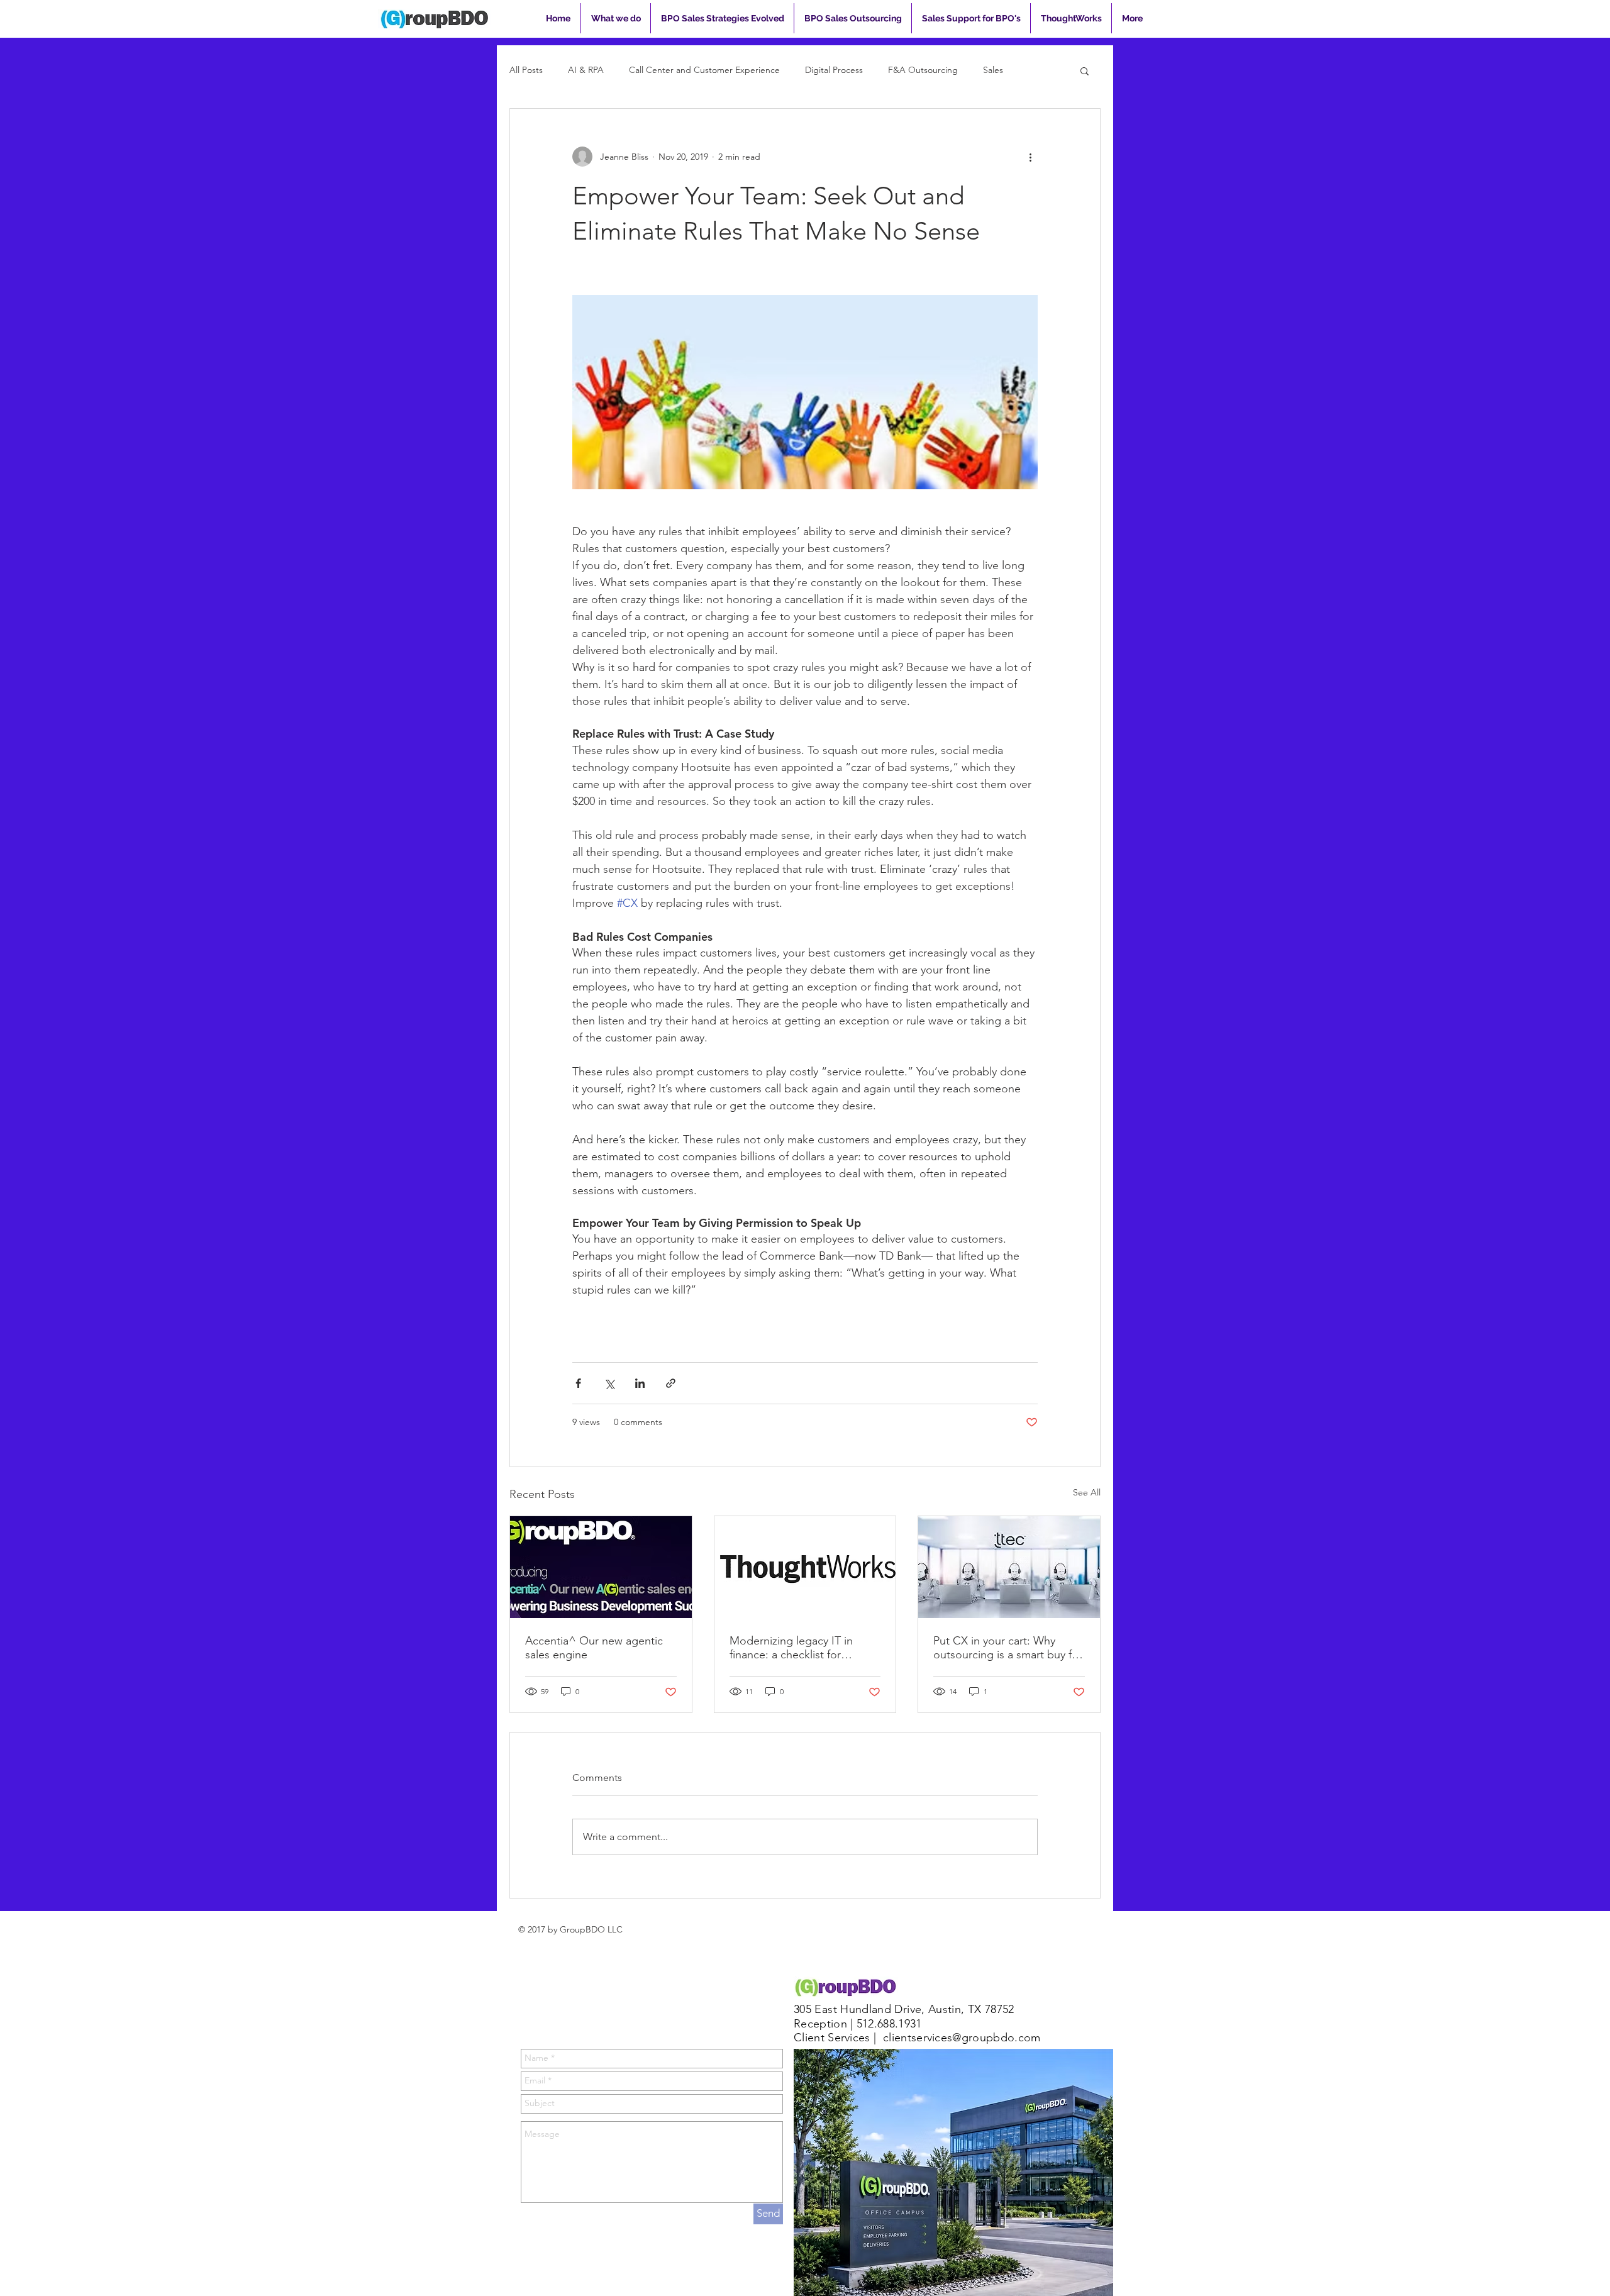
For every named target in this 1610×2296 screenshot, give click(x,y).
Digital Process (834, 70)
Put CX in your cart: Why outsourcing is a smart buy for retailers (1008, 1648)
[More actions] (1030, 157)
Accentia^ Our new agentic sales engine (594, 1648)
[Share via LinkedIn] (640, 1383)
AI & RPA (586, 70)
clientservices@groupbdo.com (962, 2038)
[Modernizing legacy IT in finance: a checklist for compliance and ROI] (805, 1567)
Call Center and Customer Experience (704, 70)
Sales (993, 70)
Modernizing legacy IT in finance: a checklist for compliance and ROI (791, 1648)
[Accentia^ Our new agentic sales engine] (601, 1567)
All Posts (526, 70)
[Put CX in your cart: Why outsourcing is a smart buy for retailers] (1009, 1567)
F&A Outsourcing (923, 70)
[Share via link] (671, 1383)
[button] (1085, 70)
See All (1087, 1492)
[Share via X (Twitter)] (609, 1383)
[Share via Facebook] (578, 1383)
